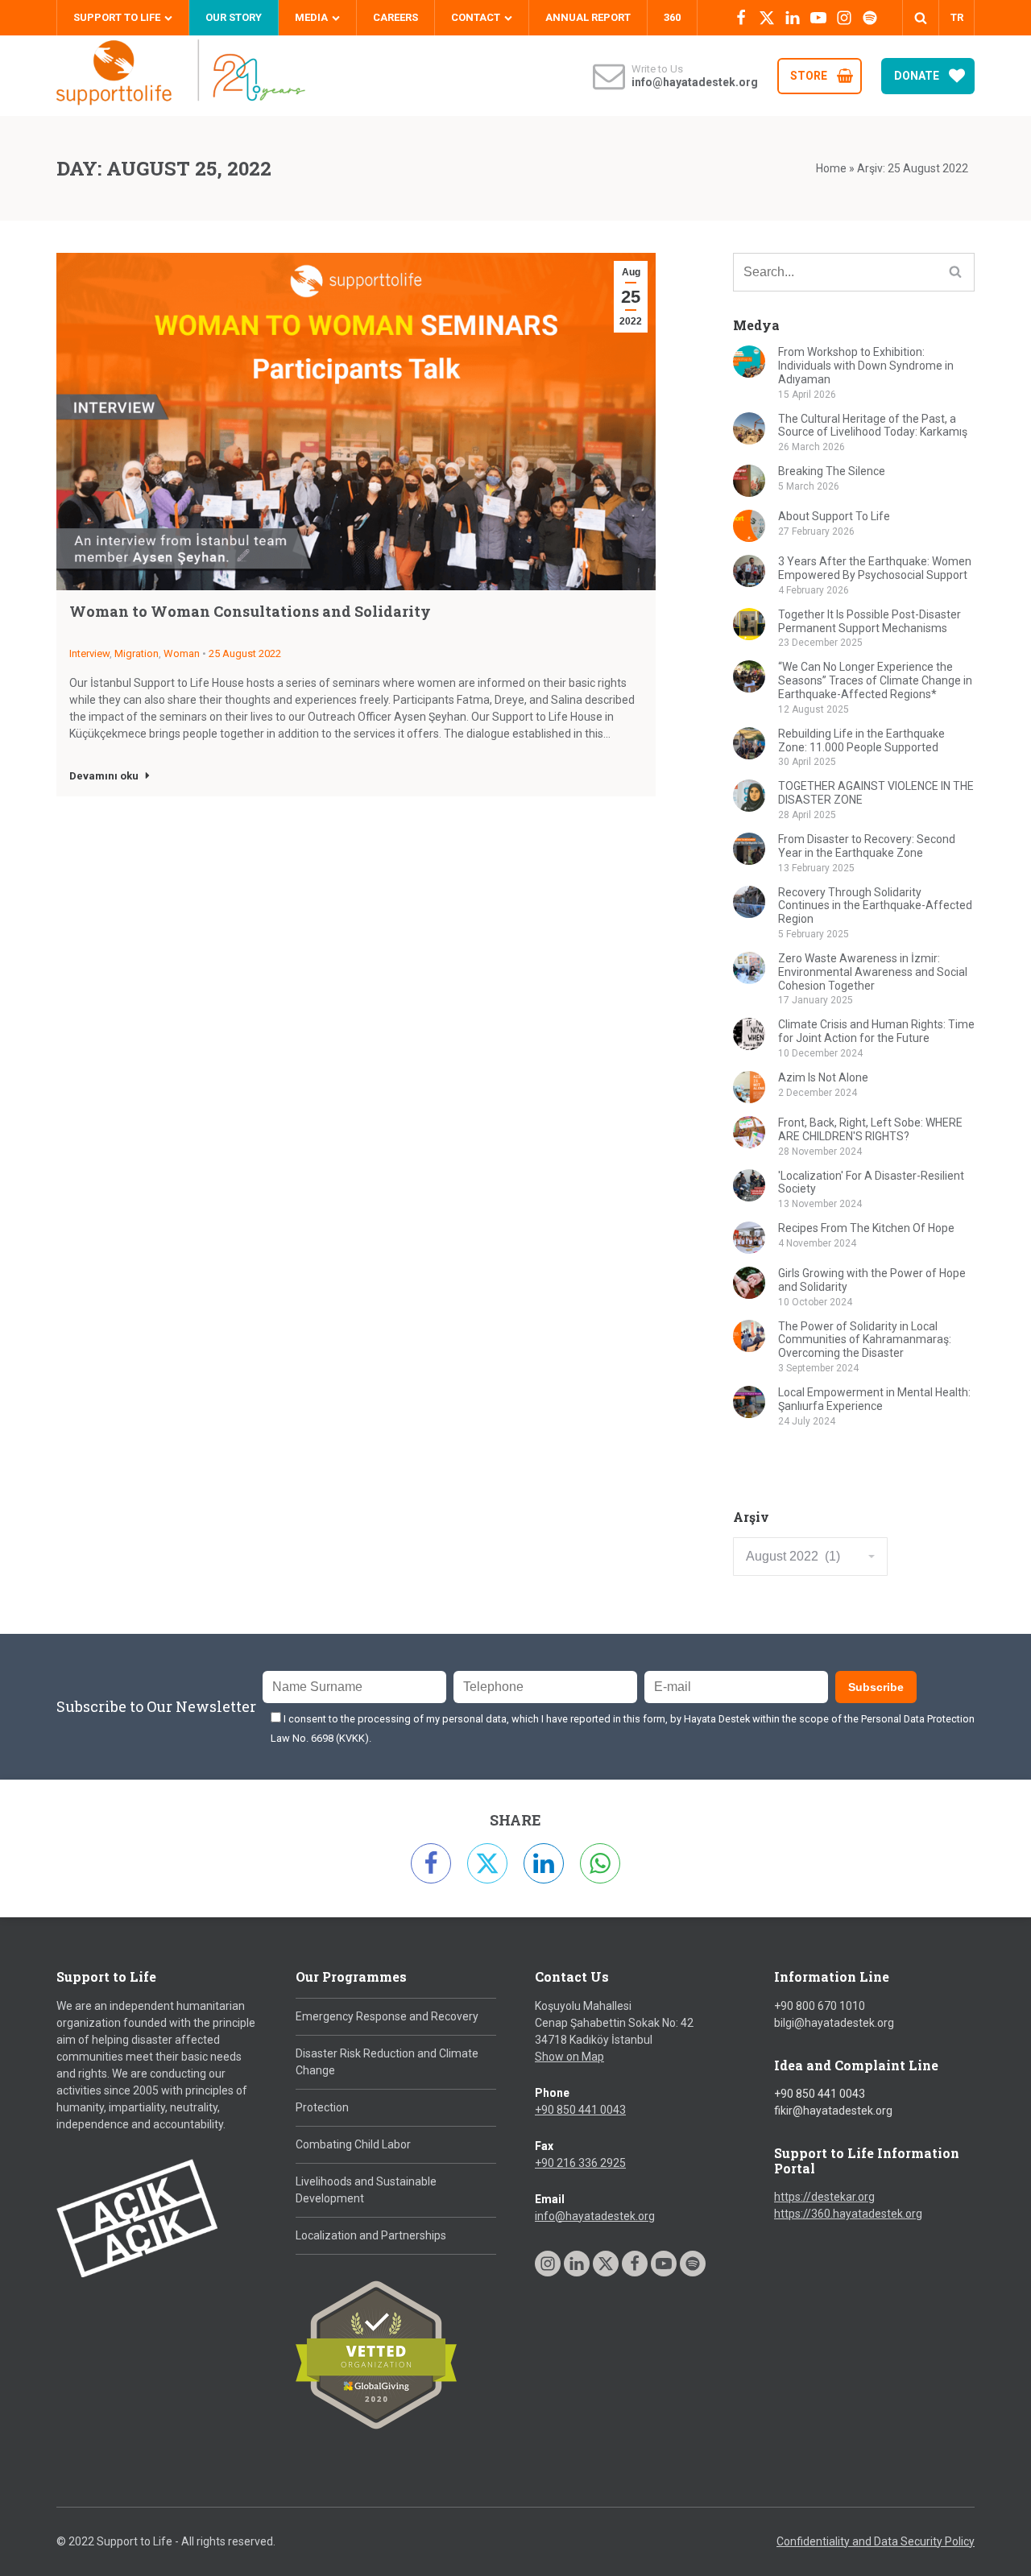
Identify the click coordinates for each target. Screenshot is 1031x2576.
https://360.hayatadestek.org (848, 2214)
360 (672, 17)
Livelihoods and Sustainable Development (366, 2190)
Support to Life (117, 17)
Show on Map (569, 2057)
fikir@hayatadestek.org (833, 2111)
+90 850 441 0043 (580, 2110)
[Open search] (921, 18)
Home (831, 168)
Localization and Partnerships (371, 2235)
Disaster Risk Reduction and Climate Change (387, 2062)
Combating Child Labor (353, 2144)
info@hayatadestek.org (595, 2216)
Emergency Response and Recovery (387, 2016)
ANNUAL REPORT (588, 17)
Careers (395, 17)
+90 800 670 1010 (820, 2006)
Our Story (234, 17)
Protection (322, 2107)
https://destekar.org (824, 2197)
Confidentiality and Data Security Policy (876, 2541)
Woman (182, 653)
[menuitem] (956, 18)
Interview (89, 653)
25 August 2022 (245, 653)
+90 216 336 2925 (580, 2163)
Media (311, 17)
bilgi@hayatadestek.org (834, 2023)
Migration (137, 653)
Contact (476, 17)
